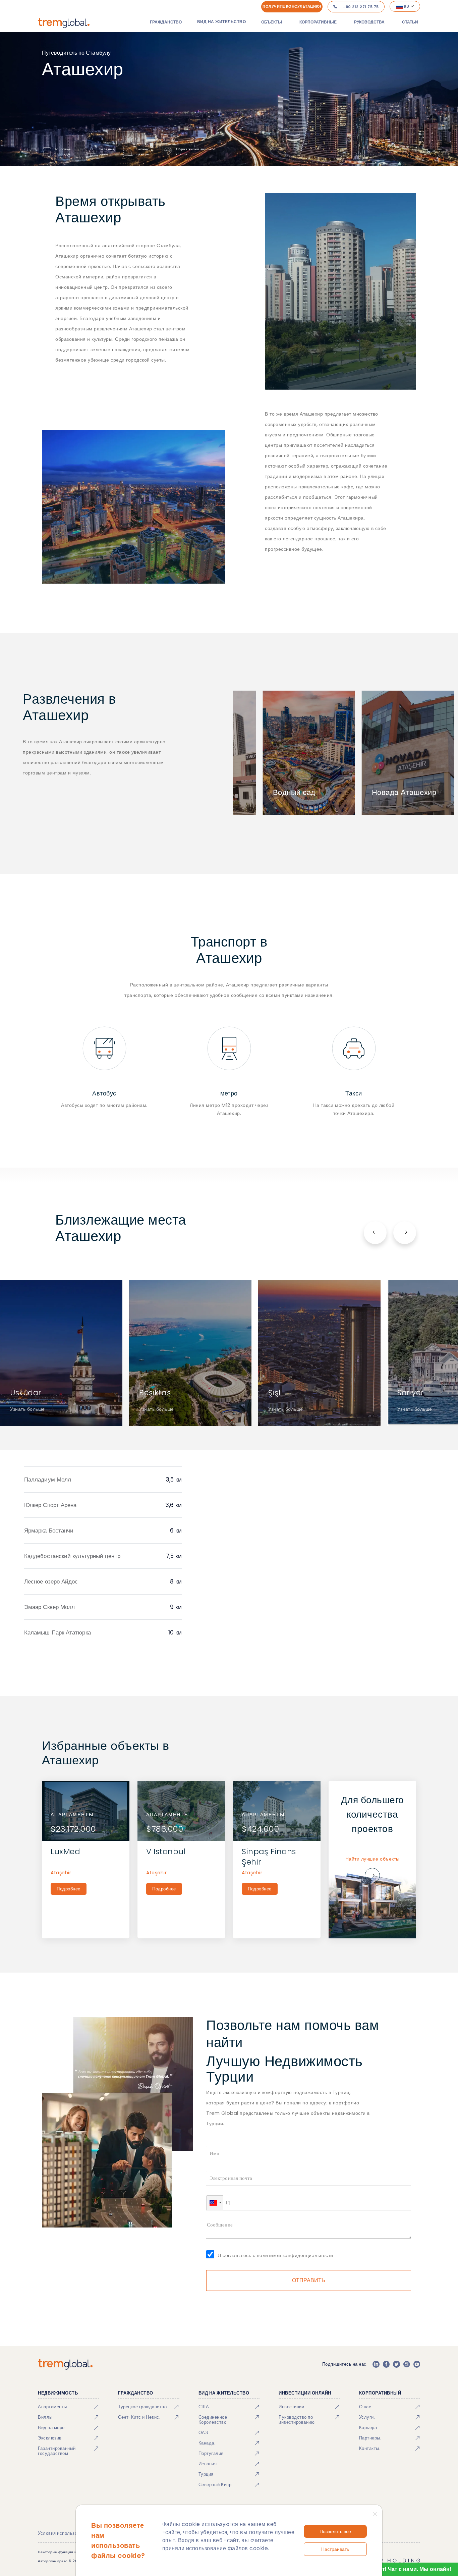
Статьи (410, 22)
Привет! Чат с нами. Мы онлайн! (408, 2569)
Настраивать (335, 2549)
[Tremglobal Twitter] (396, 2364)
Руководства (369, 22)
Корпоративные (318, 22)
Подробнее (69, 1889)
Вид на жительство (222, 22)
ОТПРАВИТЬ (309, 2280)
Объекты (272, 22)
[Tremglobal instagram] (407, 2364)
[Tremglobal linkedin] (376, 2364)
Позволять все (335, 2531)
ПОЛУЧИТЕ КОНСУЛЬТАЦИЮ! (292, 6)
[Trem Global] (65, 2364)
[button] (215, 2203)
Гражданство (166, 22)
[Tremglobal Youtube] (417, 2364)
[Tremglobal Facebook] (386, 2364)
